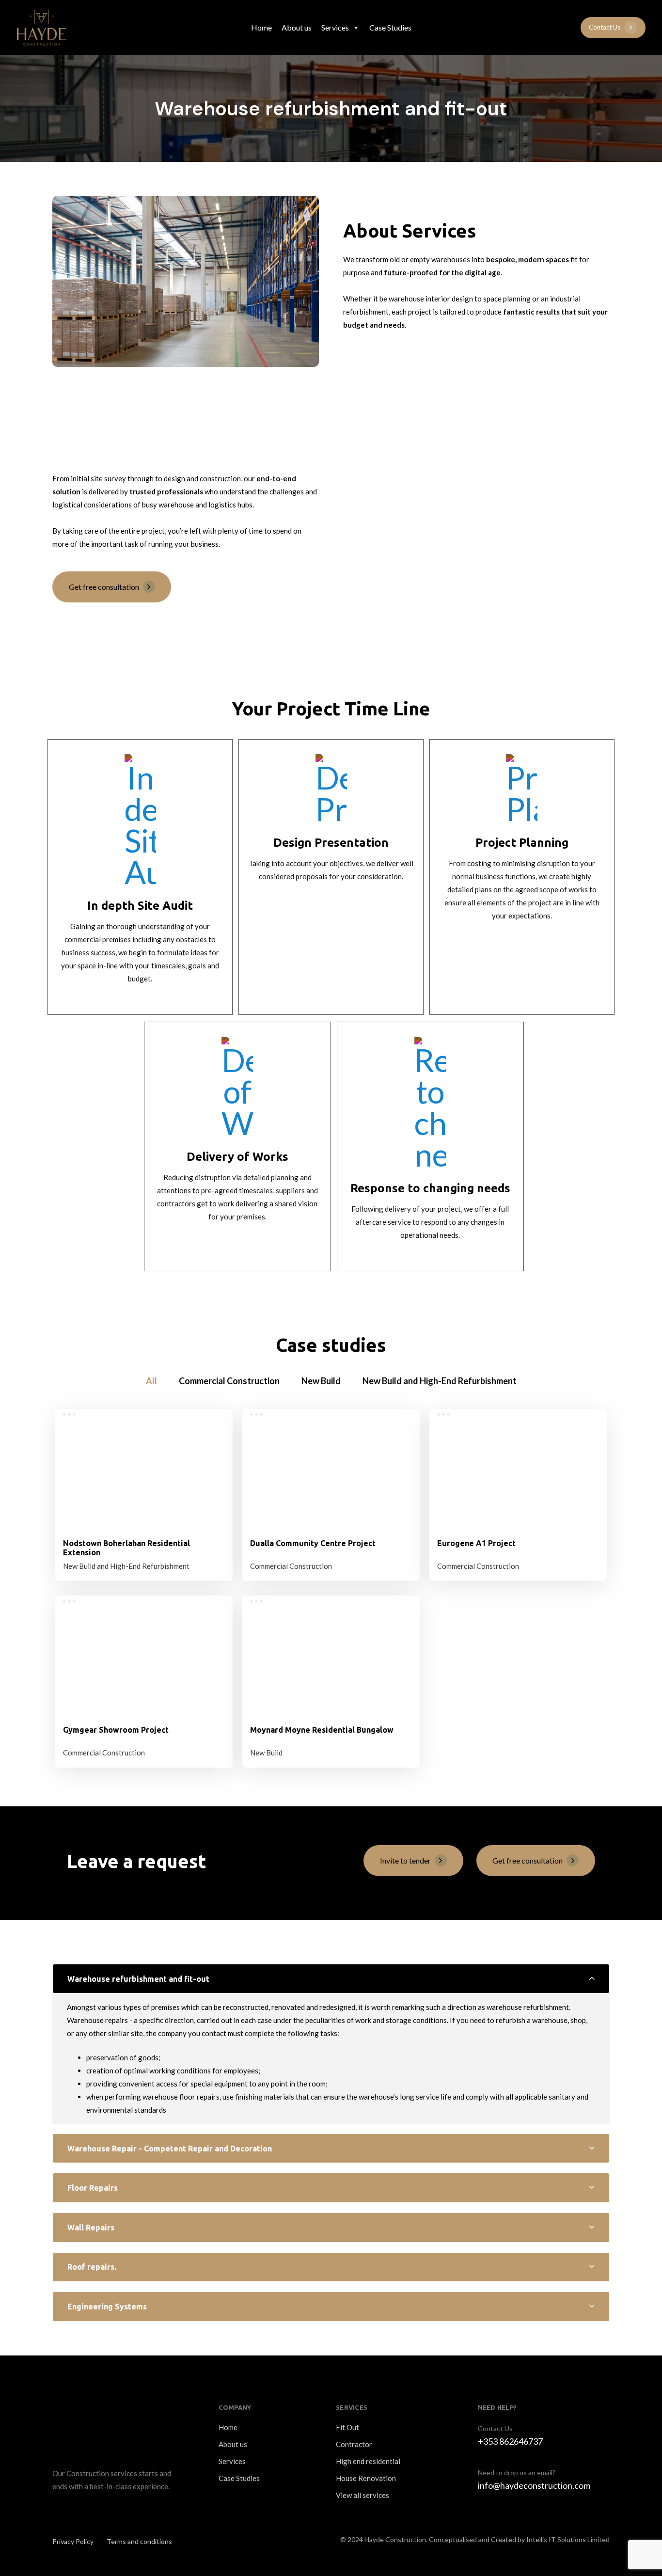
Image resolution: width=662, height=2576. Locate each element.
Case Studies (390, 27)
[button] (331, 1979)
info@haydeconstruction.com (534, 2485)
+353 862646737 (510, 2441)
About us (297, 27)
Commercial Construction (291, 1566)
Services (335, 27)
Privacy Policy (73, 2541)
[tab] (331, 1979)
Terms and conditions (139, 2541)
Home (261, 27)
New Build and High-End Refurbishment (126, 1566)
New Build (266, 1753)
